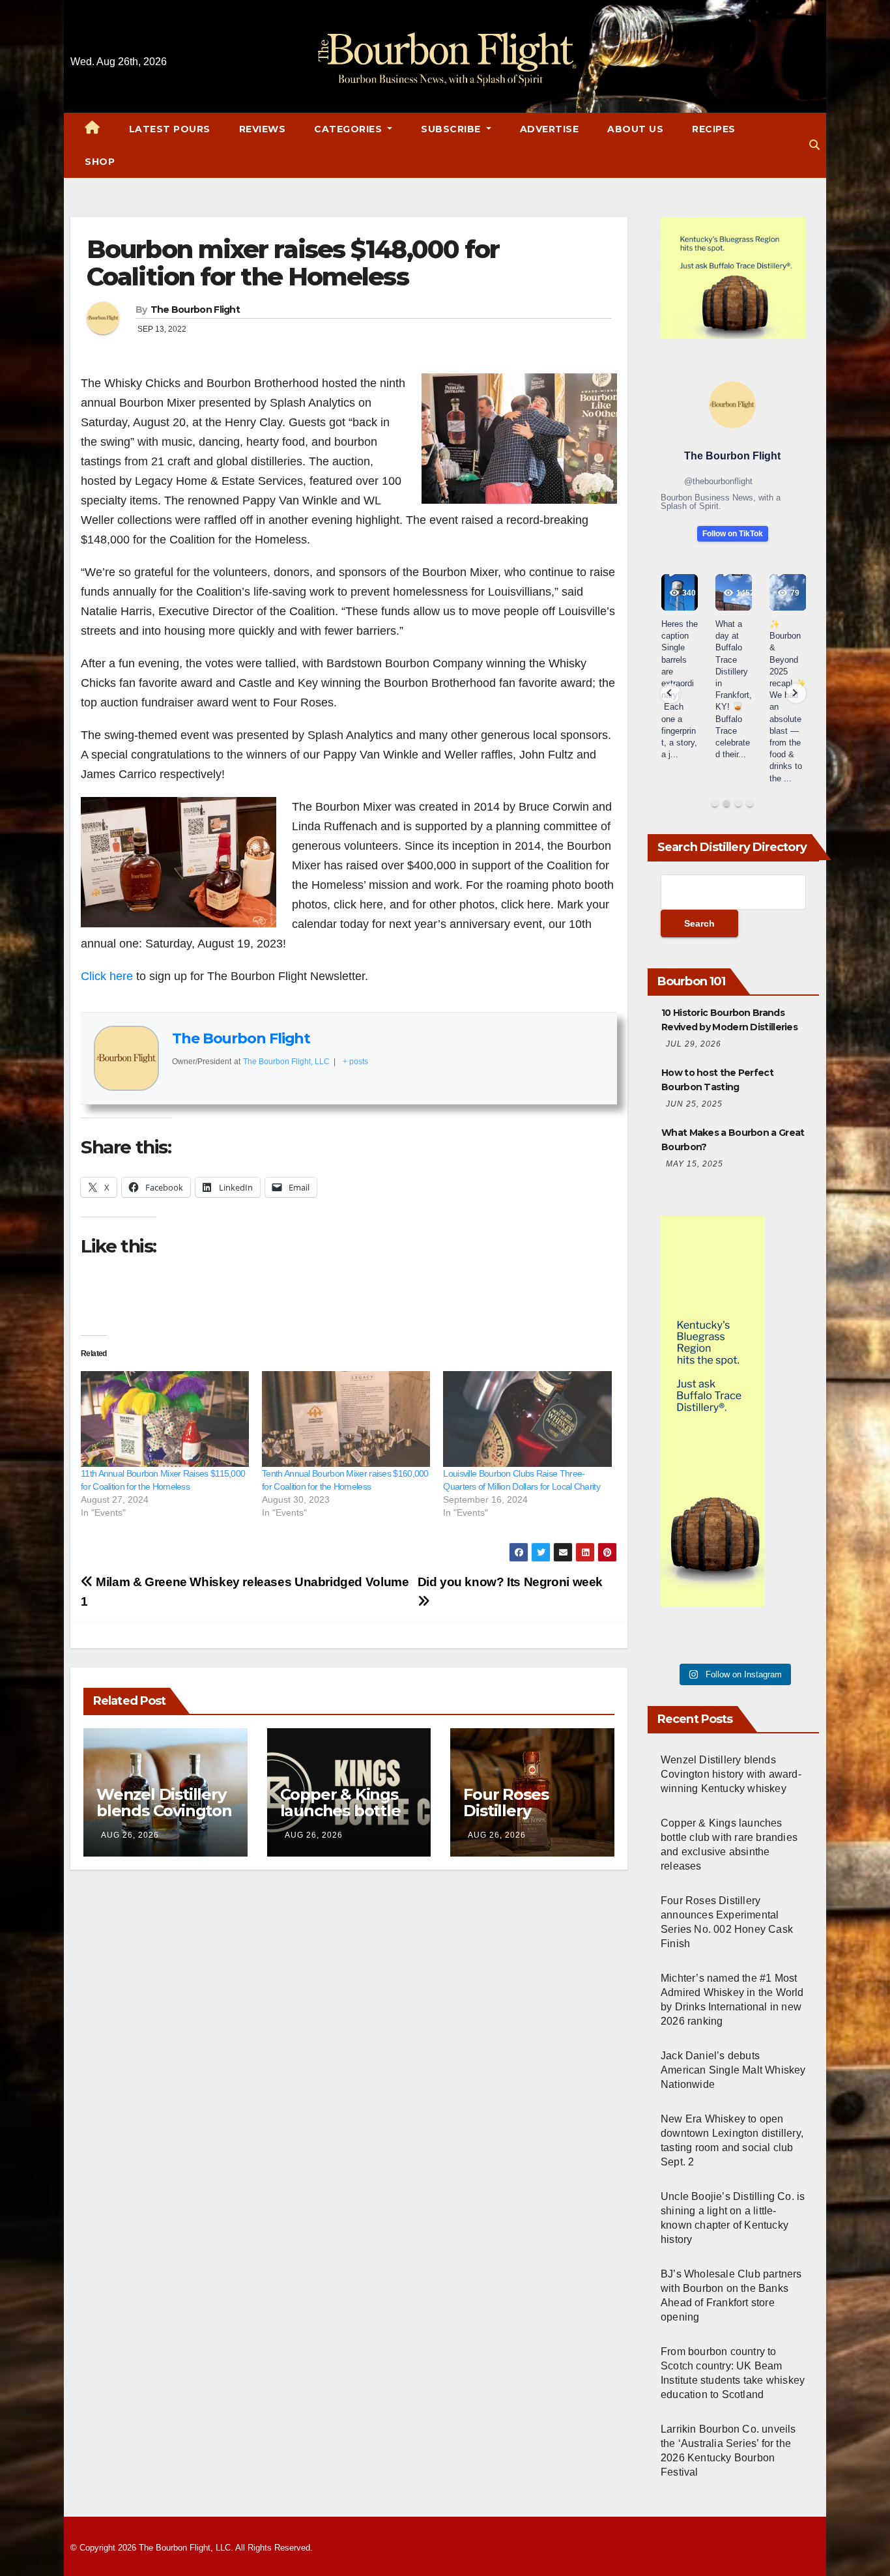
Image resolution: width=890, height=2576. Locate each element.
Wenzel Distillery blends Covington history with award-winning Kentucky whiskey (731, 1774)
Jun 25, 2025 (694, 1104)
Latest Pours (170, 129)
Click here (107, 976)
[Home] (93, 129)
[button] (814, 145)
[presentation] (670, 693)
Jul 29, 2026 (694, 1044)
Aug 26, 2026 (130, 1835)
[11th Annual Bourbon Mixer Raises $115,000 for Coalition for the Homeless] (165, 1419)
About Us (635, 129)
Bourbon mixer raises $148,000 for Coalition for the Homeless (293, 263)
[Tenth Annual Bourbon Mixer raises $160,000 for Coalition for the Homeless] (346, 1419)
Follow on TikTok (733, 534)
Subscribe (452, 129)
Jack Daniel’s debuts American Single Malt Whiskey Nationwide (733, 2070)
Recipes (714, 129)
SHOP (100, 162)
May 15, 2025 (695, 1164)
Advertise (550, 129)
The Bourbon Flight (195, 310)
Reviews (263, 129)
